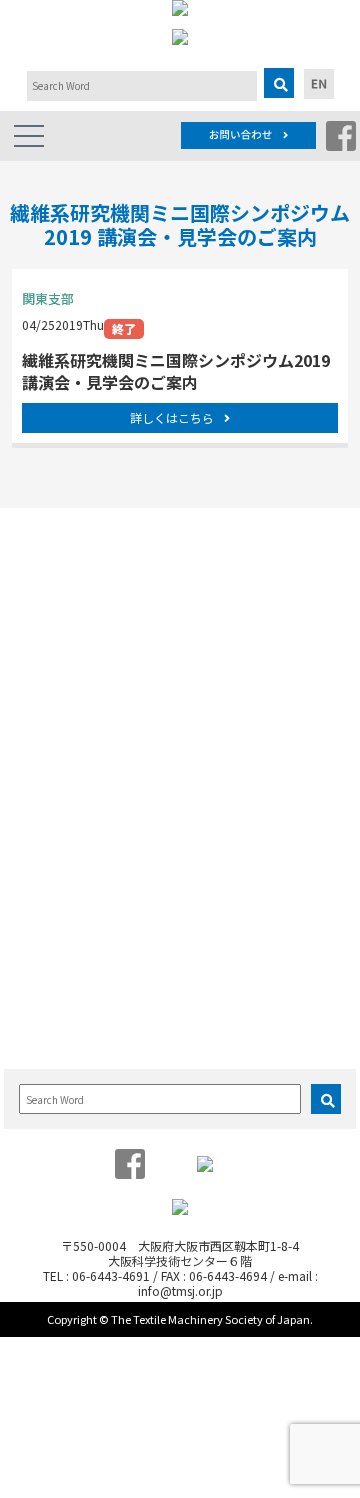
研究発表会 (55, 769)
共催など (49, 889)
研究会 (219, 583)
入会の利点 (231, 955)
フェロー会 (231, 623)
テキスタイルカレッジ (85, 849)
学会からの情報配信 (79, 663)
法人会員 (49, 643)
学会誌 (43, 955)
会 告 (43, 995)
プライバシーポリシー (85, 703)
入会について (232, 930)
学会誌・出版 (56, 930)
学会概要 (49, 583)
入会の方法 (231, 975)
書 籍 (43, 975)
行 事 (35, 744)
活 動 (211, 558)
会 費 (219, 995)
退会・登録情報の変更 (261, 1015)
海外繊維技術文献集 (79, 1015)
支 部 (219, 603)
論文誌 (211, 744)
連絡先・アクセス (72, 683)
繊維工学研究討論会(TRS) (95, 829)
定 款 (43, 623)
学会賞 (43, 603)
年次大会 (49, 789)
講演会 (43, 869)
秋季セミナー (61, 809)
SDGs (216, 663)
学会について (56, 558)
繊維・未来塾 (237, 643)
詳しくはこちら (172, 417)
